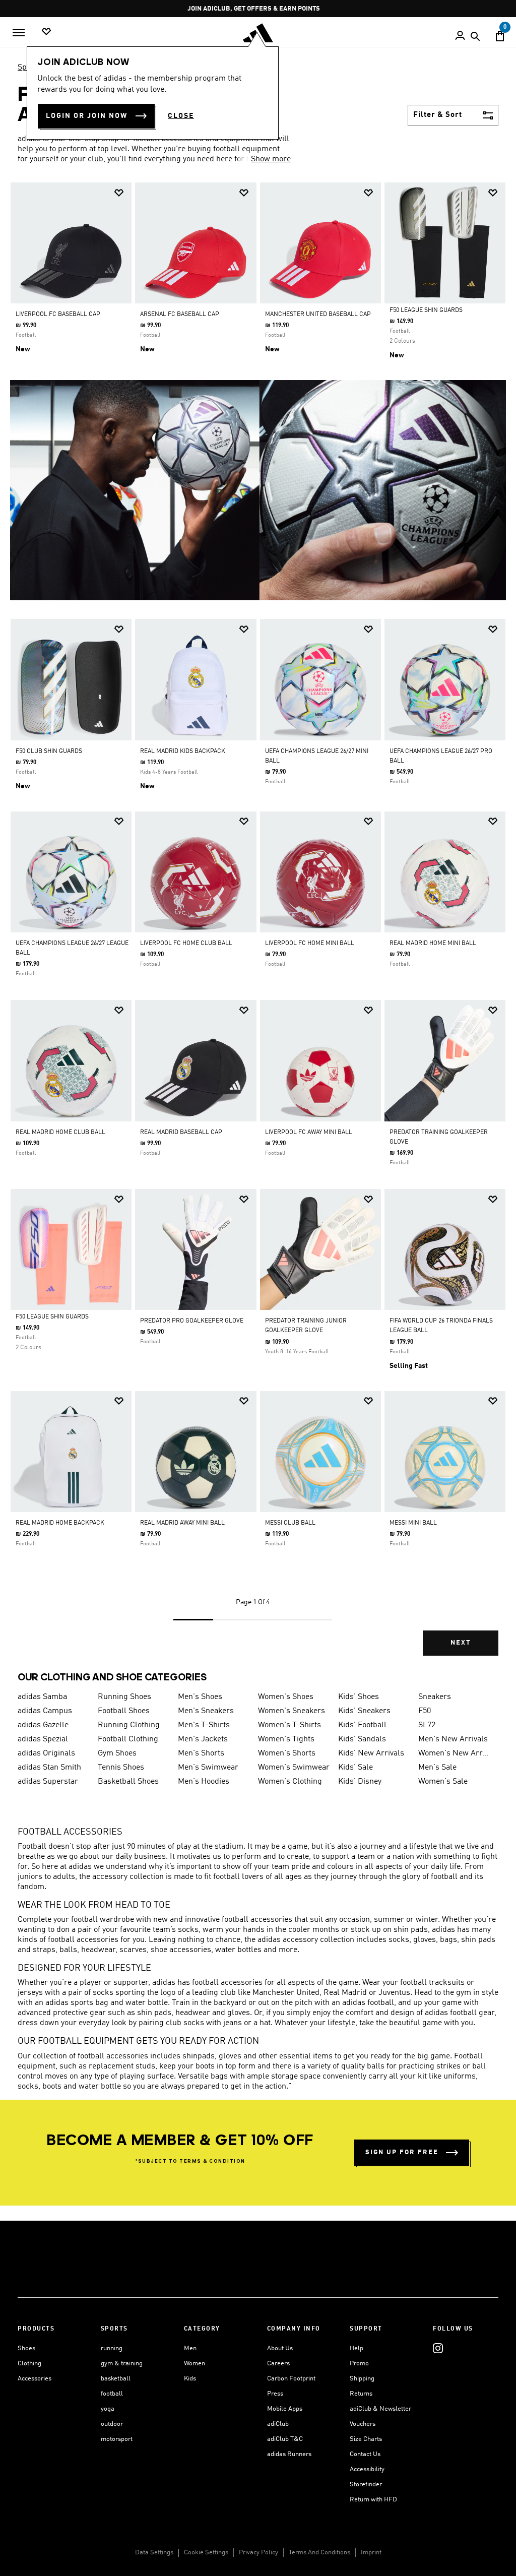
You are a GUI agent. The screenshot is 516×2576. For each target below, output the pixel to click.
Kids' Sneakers (364, 1711)
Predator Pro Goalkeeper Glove (192, 1321)
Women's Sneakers (292, 1711)
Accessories (35, 2379)
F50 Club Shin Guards (49, 751)
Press (275, 2394)
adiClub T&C (285, 2439)
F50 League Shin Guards (426, 310)
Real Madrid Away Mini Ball (182, 1523)
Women (195, 2364)
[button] (119, 193)
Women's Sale (443, 1782)
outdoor (112, 2424)
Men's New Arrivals (453, 1739)
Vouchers (363, 2424)
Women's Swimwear (294, 1768)
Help (357, 2348)
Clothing (29, 2364)
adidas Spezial (43, 1739)
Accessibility (367, 2469)
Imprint (371, 2553)
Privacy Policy (259, 2553)
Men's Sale (437, 1768)
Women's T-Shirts (289, 1725)
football (112, 2394)
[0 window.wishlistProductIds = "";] (46, 32)
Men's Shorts (201, 1753)
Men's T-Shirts (204, 1725)
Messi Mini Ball (413, 1523)
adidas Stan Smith (49, 1768)
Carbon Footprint (291, 2379)
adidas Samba (42, 1697)
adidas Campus (45, 1711)
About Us (280, 2348)
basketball (116, 2379)
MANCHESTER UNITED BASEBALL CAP (318, 315)
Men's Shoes (200, 1697)
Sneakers (435, 1697)
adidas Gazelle (43, 1725)
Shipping (362, 2379)
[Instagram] (438, 2348)
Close (181, 116)
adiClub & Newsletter (380, 2409)
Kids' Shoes (359, 1697)
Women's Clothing (290, 1782)
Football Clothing (128, 1739)
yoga (108, 2409)
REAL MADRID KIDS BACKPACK (183, 751)
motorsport (117, 2439)
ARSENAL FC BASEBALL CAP (180, 315)
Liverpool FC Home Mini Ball (310, 944)
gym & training (122, 2364)
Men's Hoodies (204, 1782)
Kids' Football (362, 1725)
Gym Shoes (117, 1753)
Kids (190, 2379)
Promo (359, 2364)
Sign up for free (402, 2152)
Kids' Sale (356, 1768)
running (112, 2348)
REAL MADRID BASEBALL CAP (181, 1133)
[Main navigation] (19, 33)
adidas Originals (46, 1753)
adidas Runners (289, 2454)
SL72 (427, 1725)
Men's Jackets (203, 1739)
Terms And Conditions (319, 2553)
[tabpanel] (258, 928)
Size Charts (366, 2439)
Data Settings (154, 2553)
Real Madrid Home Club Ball (60, 1133)
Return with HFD (373, 2500)
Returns (361, 2394)
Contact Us (365, 2454)
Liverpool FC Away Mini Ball (309, 1133)
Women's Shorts (287, 1753)
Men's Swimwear (208, 1768)
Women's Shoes (286, 1697)
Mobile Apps (285, 2409)
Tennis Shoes (121, 1768)
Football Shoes (124, 1711)
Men (190, 2348)
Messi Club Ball (290, 1523)
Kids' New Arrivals (371, 1753)
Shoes (26, 2348)
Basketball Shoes (128, 1782)
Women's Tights (286, 1739)
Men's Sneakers (206, 1711)
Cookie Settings (206, 2553)
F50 (425, 1711)
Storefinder (366, 2485)
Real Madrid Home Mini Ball (433, 944)
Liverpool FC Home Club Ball (186, 944)
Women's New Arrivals (454, 1753)
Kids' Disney (360, 1782)
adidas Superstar (48, 1782)
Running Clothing (129, 1725)
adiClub (278, 2424)
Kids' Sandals (362, 1739)
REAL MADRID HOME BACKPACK (60, 1523)
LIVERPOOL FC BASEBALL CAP (58, 315)
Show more (271, 159)
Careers (278, 2364)
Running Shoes (124, 1697)
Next (461, 1643)
